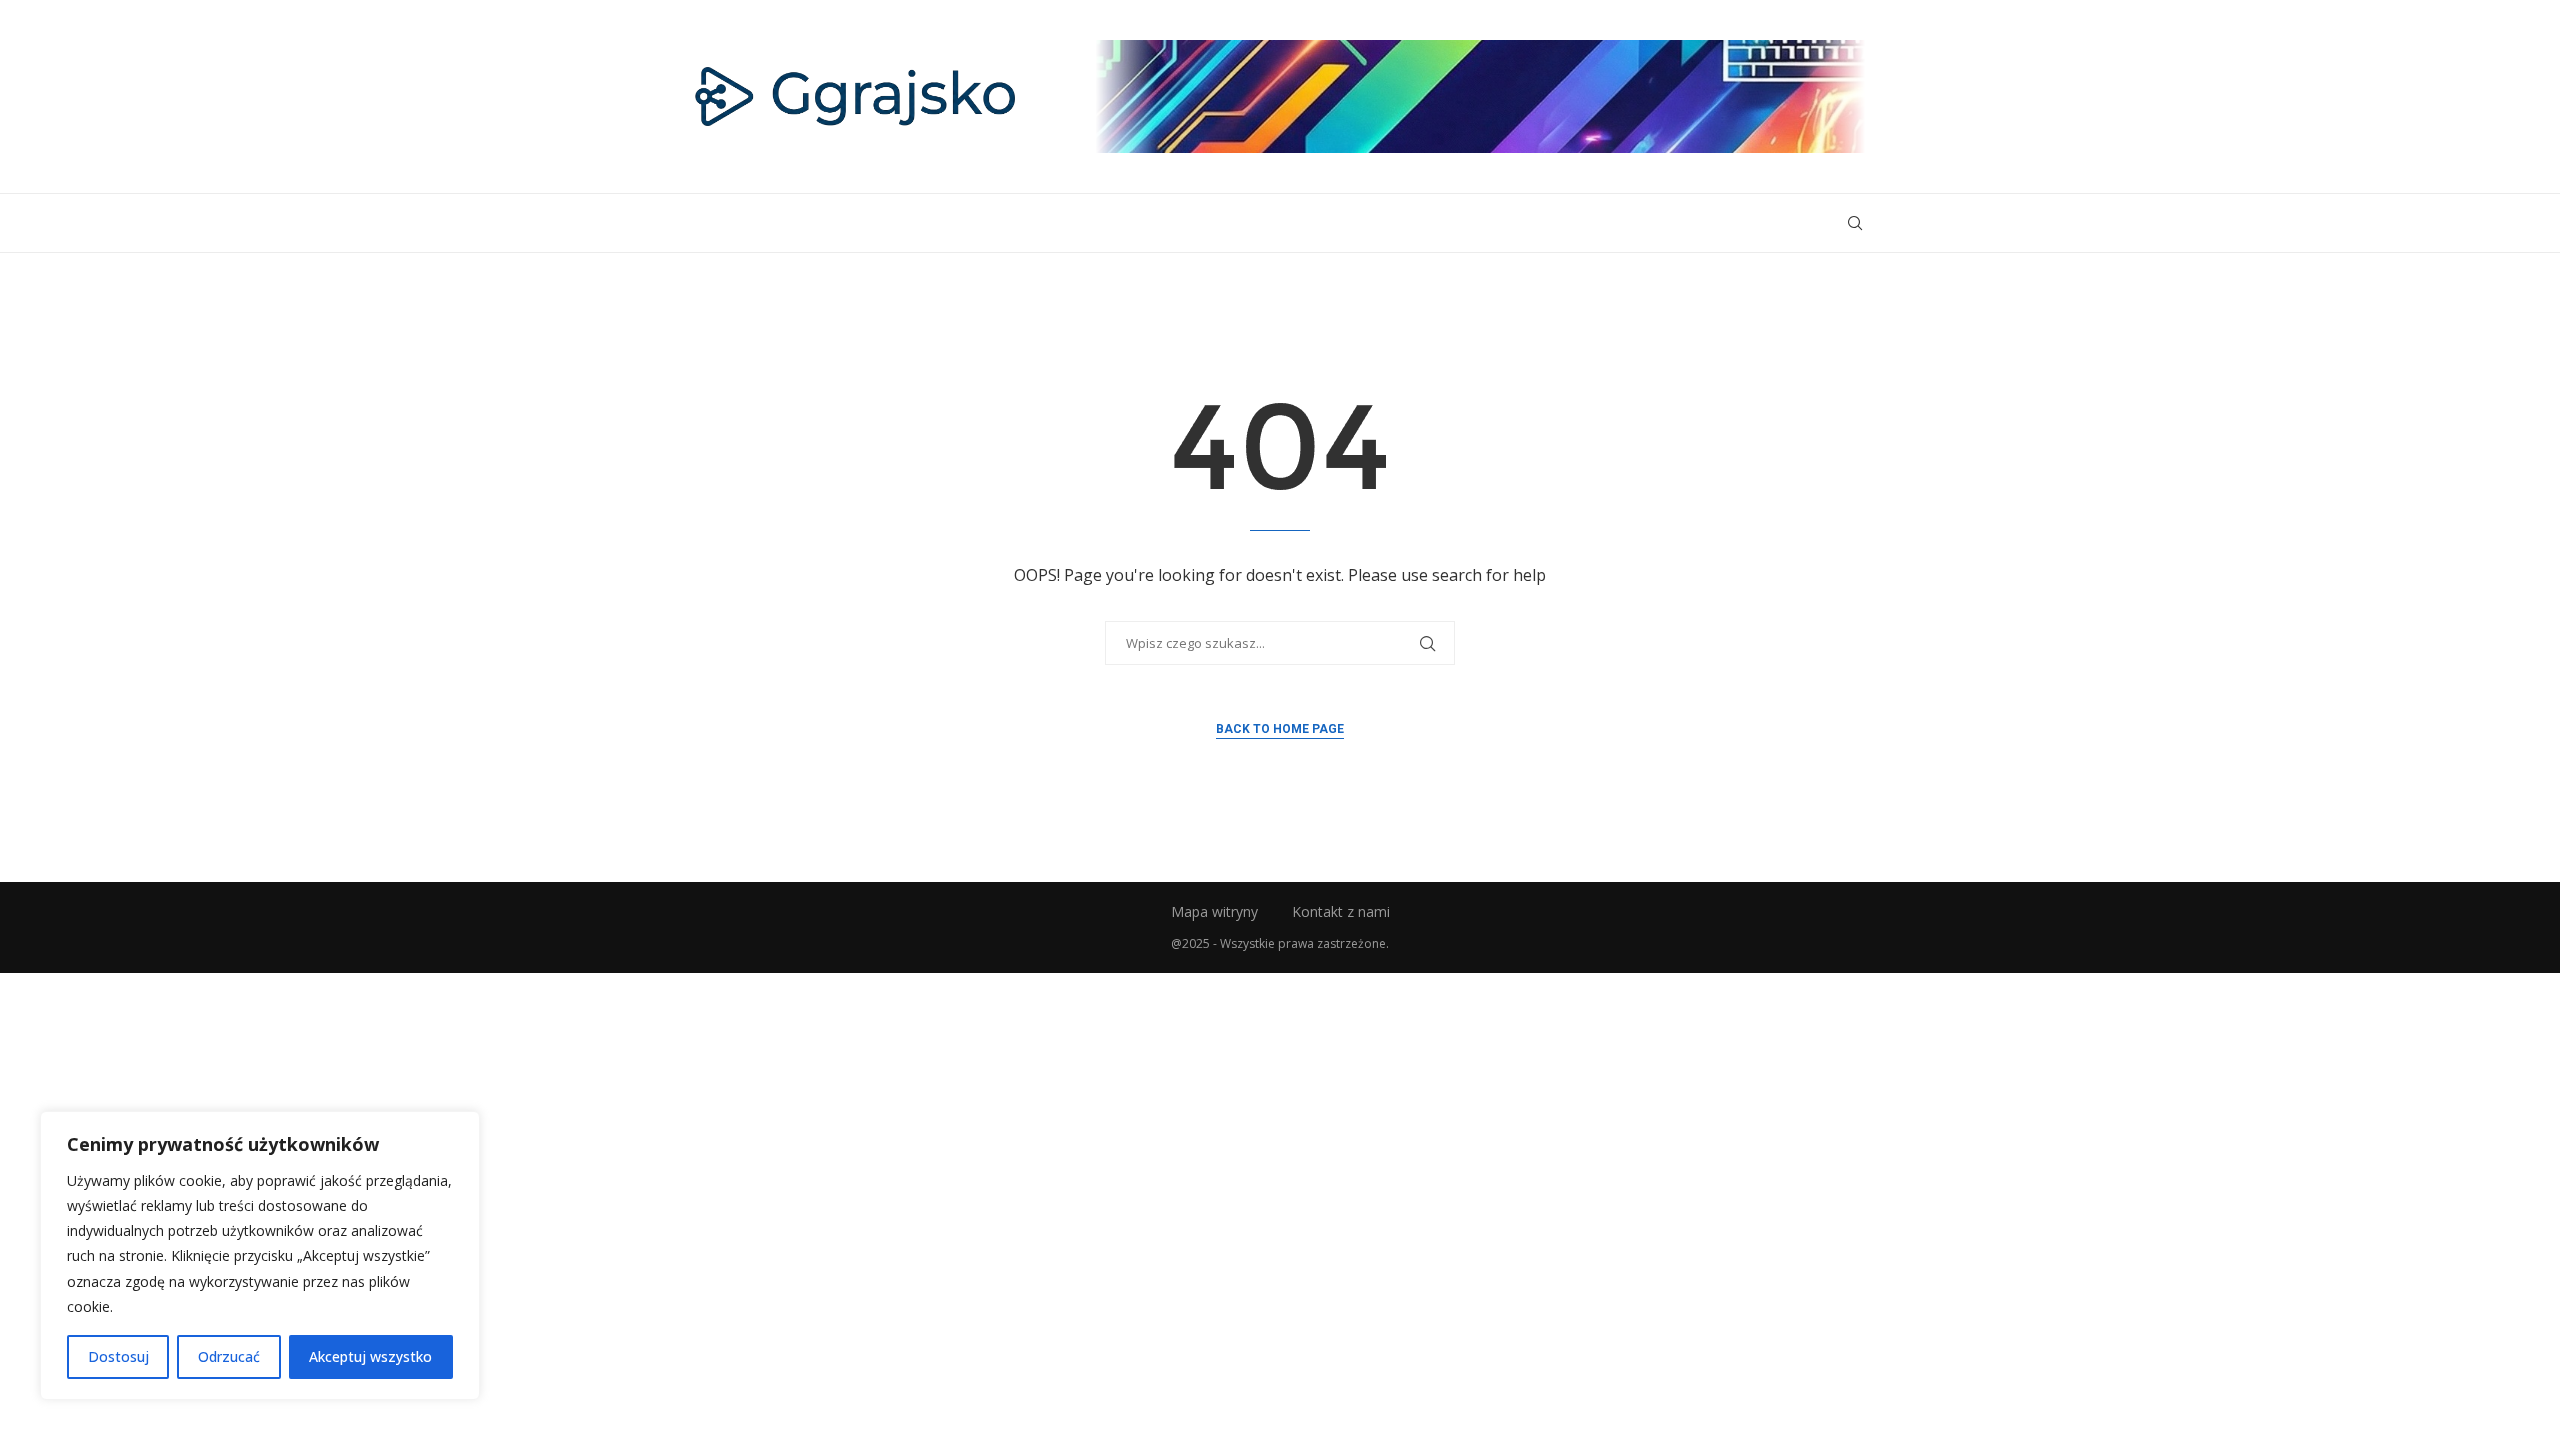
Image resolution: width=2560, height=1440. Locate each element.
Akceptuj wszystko (370, 1356)
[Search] (1855, 223)
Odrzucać (229, 1356)
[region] (260, 1255)
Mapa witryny (1214, 911)
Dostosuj (118, 1356)
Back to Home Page (1280, 729)
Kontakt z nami (1341, 911)
